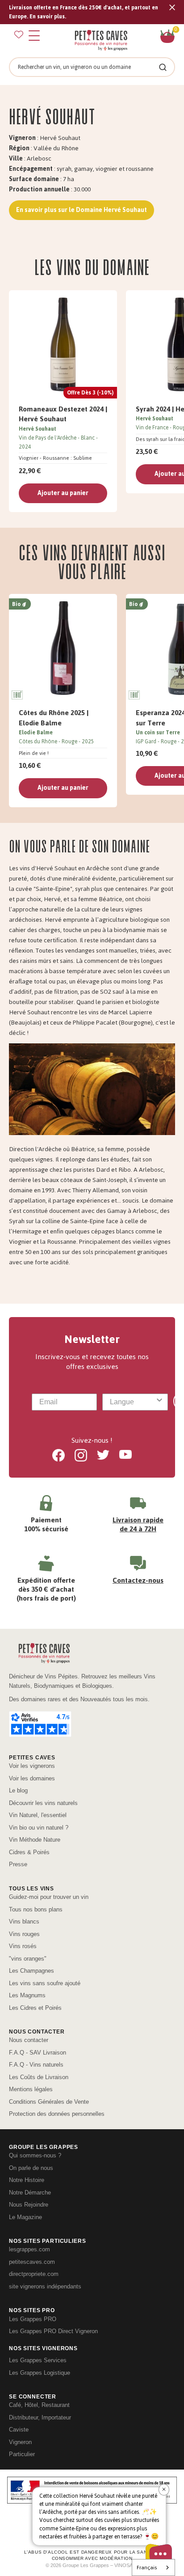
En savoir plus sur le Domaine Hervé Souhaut (82, 210)
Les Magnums (27, 1995)
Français (147, 2568)
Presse (18, 1864)
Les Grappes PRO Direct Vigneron (53, 2331)
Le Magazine (25, 2217)
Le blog (18, 1790)
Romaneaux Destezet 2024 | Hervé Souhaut (63, 414)
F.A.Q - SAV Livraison (38, 2053)
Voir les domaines (32, 1778)
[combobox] (132, 1402)
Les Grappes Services (38, 2360)
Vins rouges (24, 1934)
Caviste (19, 2430)
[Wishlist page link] (19, 34)
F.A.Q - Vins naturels (36, 2065)
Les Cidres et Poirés (35, 2008)
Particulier (22, 2454)
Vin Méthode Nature (35, 1840)
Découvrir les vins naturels (43, 1803)
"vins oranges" (28, 1959)
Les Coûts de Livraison (39, 2077)
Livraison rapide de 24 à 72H (138, 1524)
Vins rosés (23, 1946)
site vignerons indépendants (45, 2286)
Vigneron (20, 2442)
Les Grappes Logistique (40, 2373)
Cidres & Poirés (29, 1852)
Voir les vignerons (32, 1766)
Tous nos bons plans (36, 1909)
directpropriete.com (34, 2274)
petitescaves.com (32, 2262)
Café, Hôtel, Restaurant (39, 2405)
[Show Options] (159, 1402)
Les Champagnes (31, 1971)
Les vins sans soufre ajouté (45, 1983)
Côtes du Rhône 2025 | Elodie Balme (54, 718)
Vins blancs (24, 1921)
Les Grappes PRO (33, 2319)
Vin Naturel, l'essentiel (38, 1815)
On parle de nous (31, 2168)
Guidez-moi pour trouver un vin (49, 1897)
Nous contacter (29, 2040)
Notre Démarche (30, 2193)
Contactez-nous (138, 1580)
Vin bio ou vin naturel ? (39, 1828)
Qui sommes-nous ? (35, 2155)
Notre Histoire (27, 2180)
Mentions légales (31, 2089)
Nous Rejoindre (29, 2205)
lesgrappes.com (29, 2249)
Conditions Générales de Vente (49, 2102)
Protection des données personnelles (57, 2114)
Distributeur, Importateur (40, 2417)
